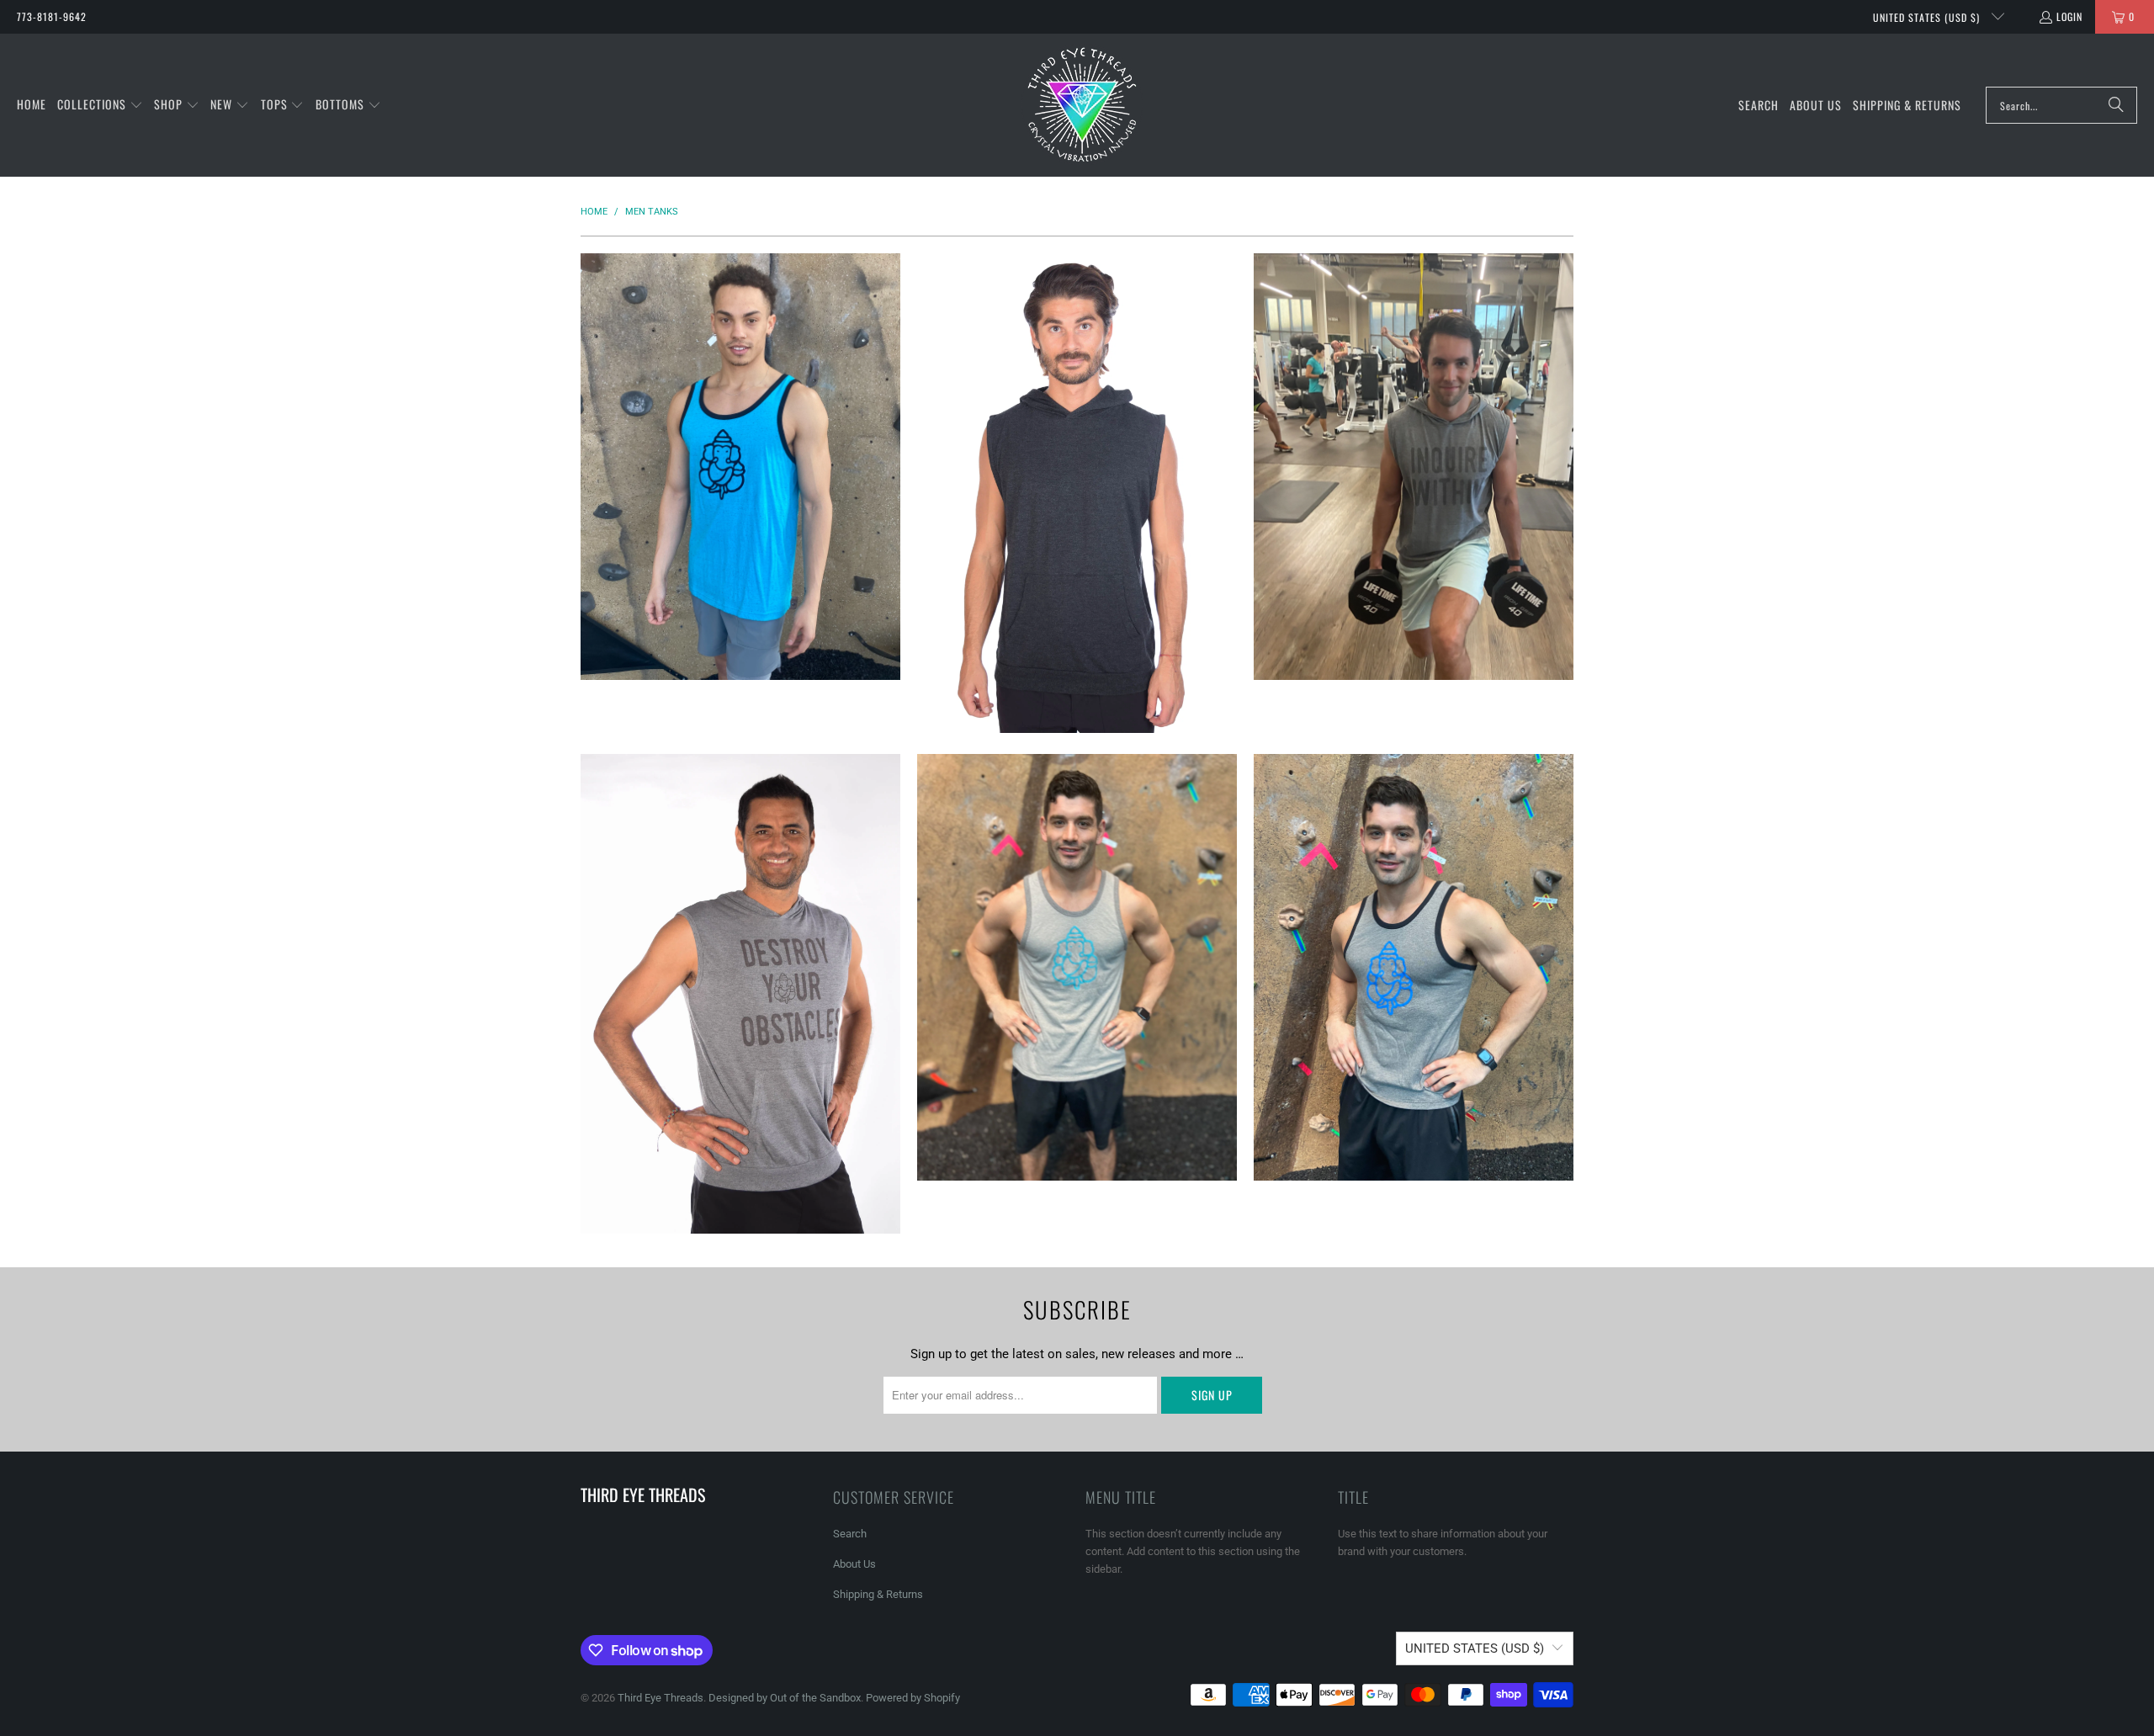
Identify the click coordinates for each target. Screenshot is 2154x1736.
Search (850, 1534)
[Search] (2116, 105)
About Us (854, 1564)
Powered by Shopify (913, 1698)
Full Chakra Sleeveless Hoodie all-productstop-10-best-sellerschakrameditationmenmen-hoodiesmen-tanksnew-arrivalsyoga (1077, 493)
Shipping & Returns (878, 1594)
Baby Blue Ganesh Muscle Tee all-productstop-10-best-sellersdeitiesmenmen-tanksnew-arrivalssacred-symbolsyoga (740, 467)
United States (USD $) (1928, 17)
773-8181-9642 (52, 16)
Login (2069, 16)
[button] (100, 105)
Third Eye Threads (661, 1698)
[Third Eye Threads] (1082, 105)
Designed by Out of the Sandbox (785, 1698)
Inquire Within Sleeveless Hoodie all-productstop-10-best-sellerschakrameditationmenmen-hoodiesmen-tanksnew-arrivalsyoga (1414, 467)
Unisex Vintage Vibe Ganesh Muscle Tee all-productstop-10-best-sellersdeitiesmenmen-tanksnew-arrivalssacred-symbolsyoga (1414, 967)
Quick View (740, 526)
